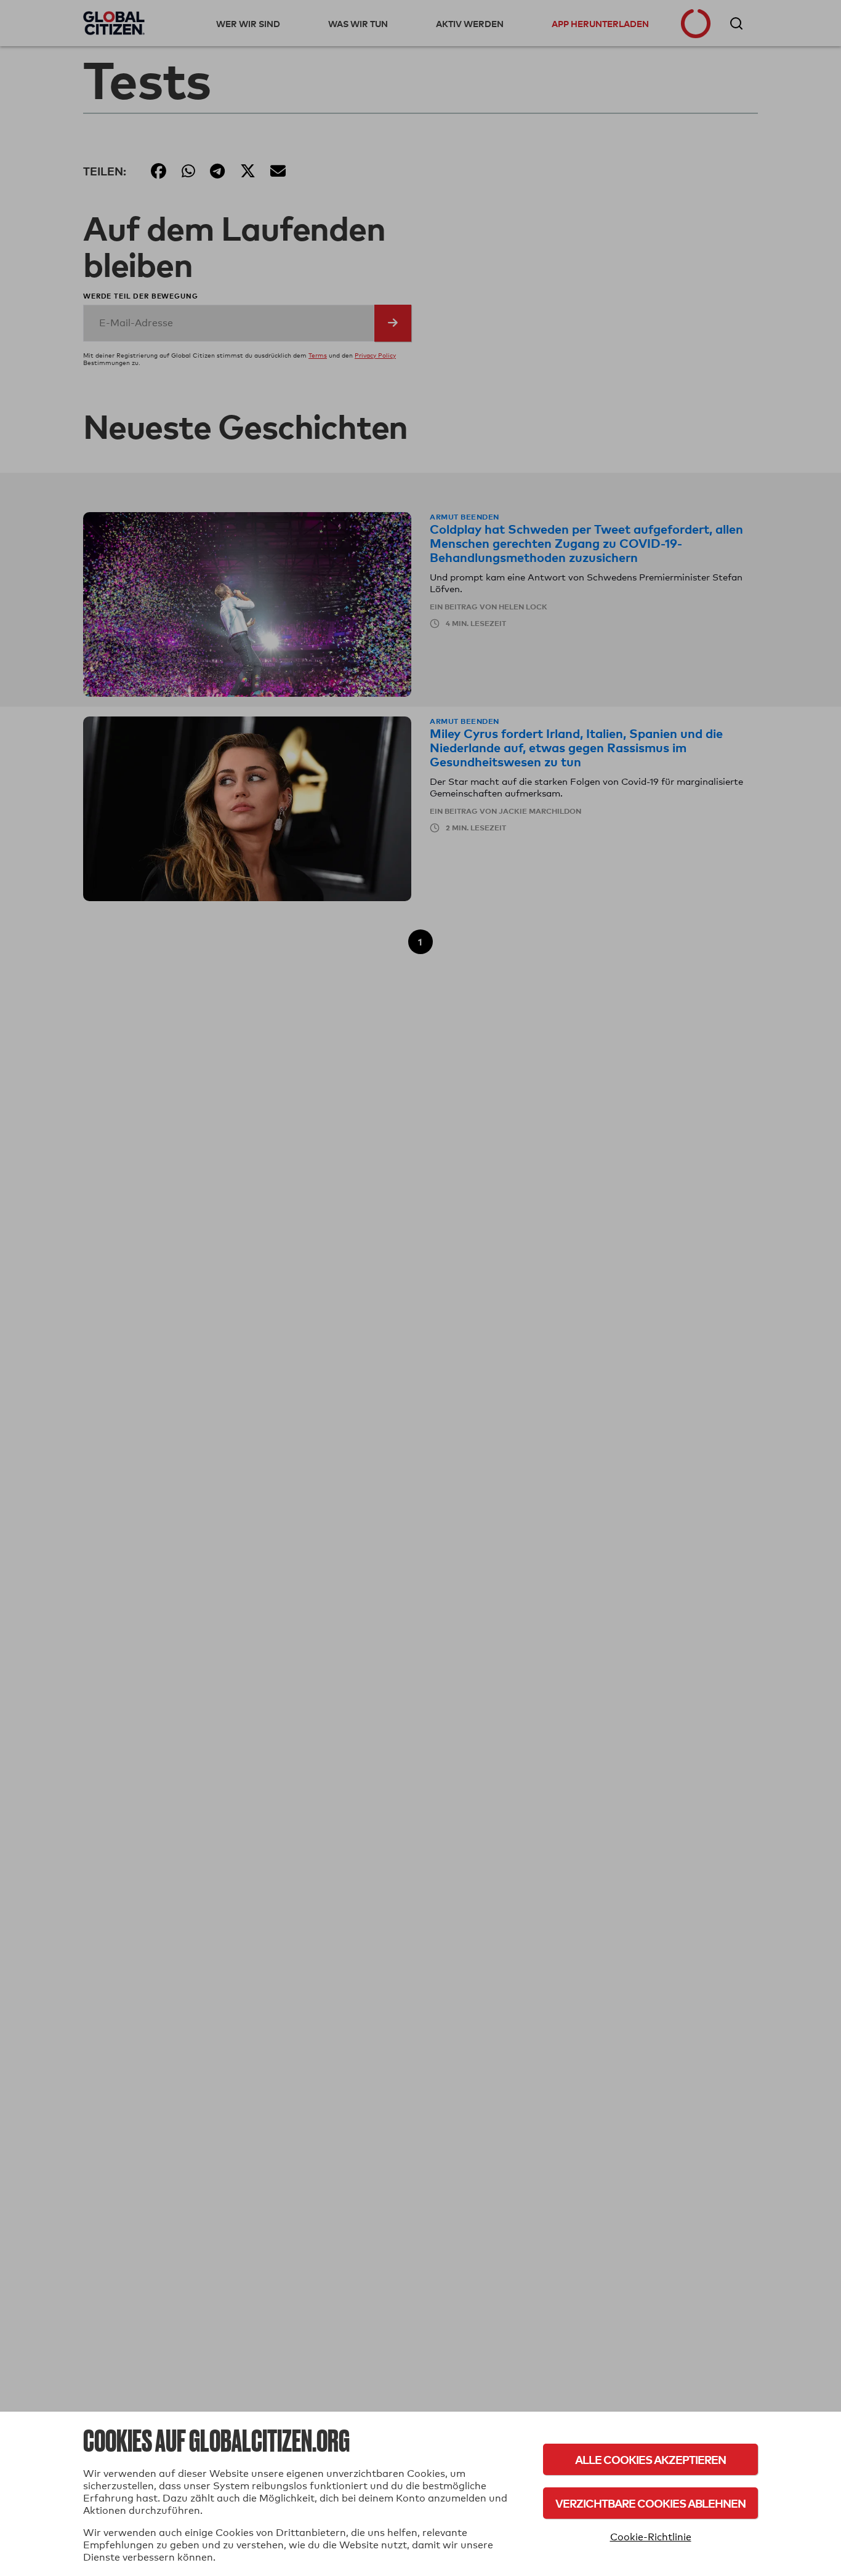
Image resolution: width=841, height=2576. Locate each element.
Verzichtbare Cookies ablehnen (650, 2503)
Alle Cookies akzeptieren (650, 2459)
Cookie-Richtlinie (651, 2537)
